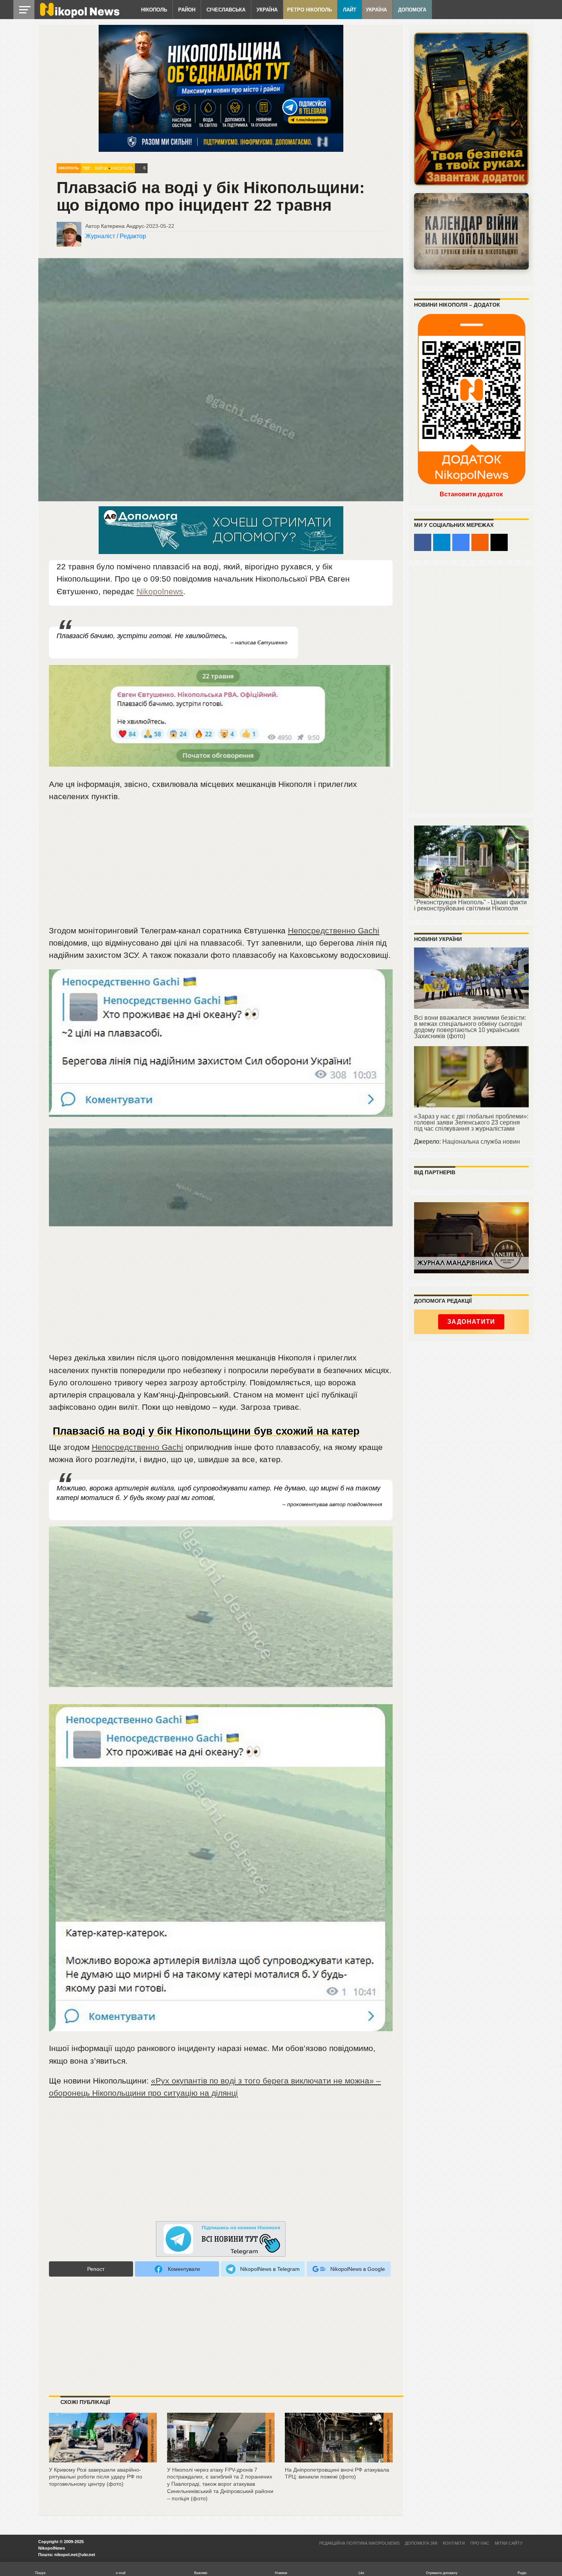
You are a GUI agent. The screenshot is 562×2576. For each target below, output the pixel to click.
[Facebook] (423, 542)
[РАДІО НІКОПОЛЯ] (471, 231)
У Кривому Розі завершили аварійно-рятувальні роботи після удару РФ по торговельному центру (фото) (96, 2477)
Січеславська (226, 10)
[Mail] (499, 542)
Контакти (454, 2543)
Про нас (480, 2543)
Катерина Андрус (123, 226)
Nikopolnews (160, 591)
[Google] (461, 542)
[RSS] (480, 542)
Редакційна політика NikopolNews (359, 2543)
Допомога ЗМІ (421, 2543)
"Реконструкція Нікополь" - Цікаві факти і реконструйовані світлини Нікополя (470, 905)
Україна (267, 10)
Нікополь (154, 10)
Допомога (412, 10)
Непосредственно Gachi (334, 930)
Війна (101, 168)
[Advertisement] (221, 867)
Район (187, 10)
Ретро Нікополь (309, 10)
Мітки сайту (509, 2543)
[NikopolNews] (221, 2239)
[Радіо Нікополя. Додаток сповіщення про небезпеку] (471, 109)
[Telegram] (442, 542)
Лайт (350, 10)
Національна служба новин (481, 1142)
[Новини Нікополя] (79, 16)
